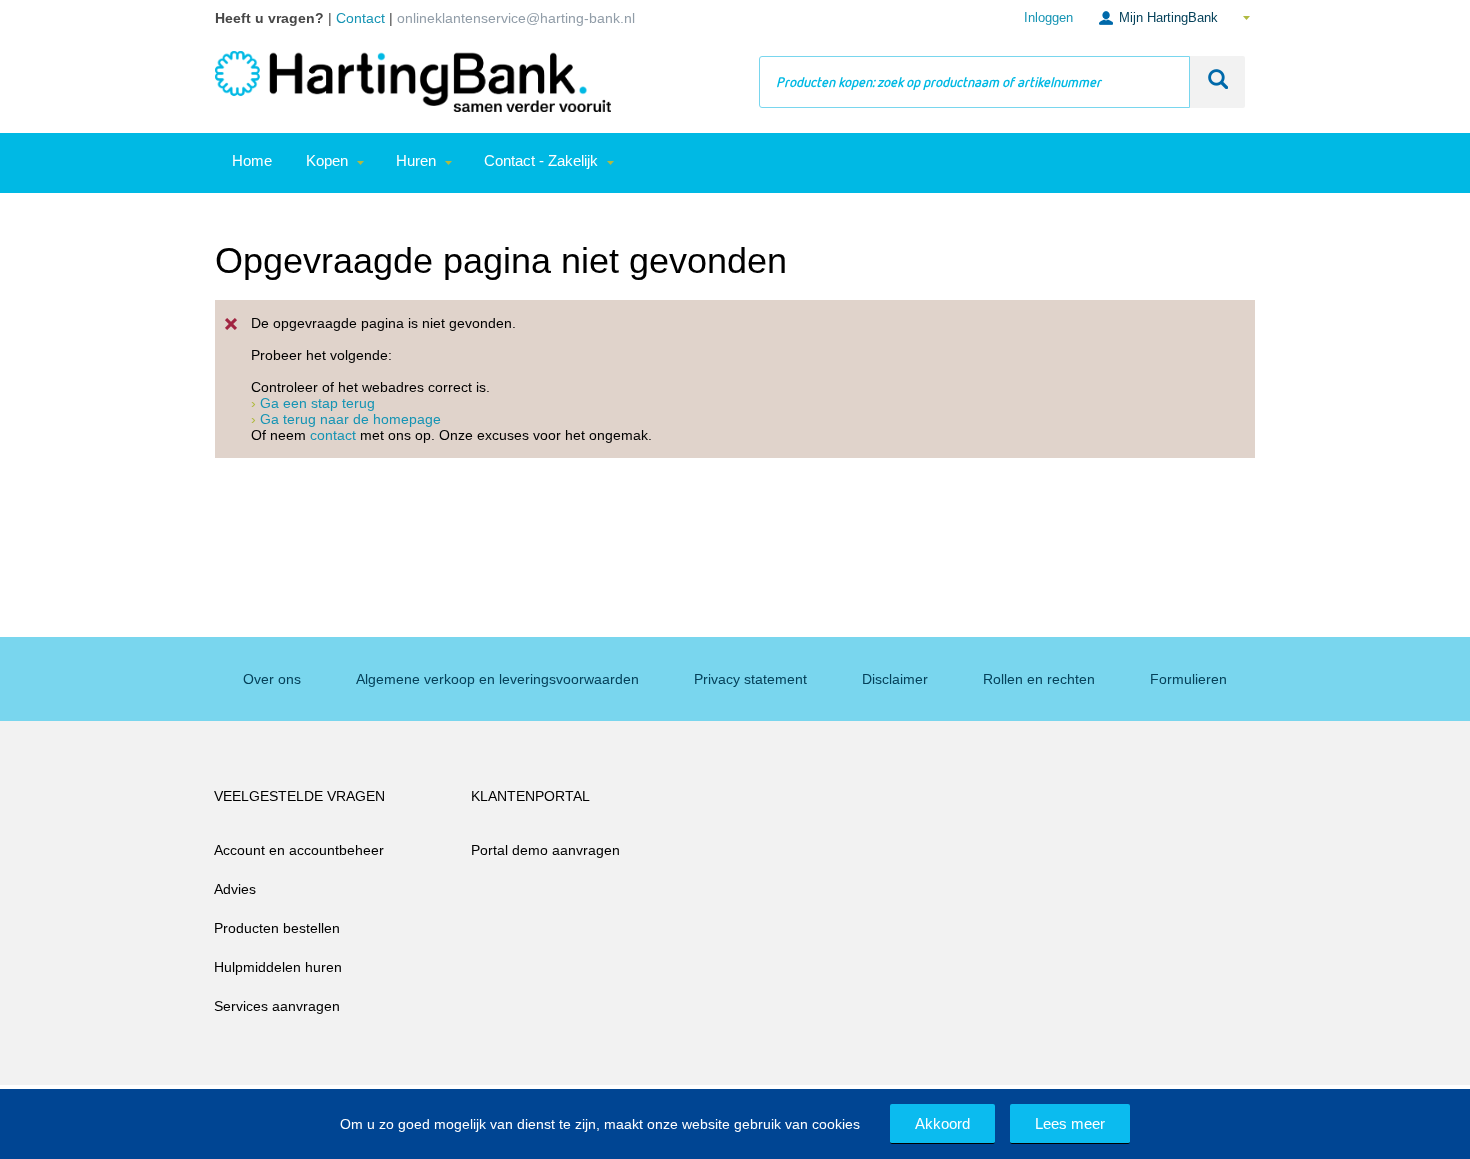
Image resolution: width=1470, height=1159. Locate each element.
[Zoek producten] (1217, 82)
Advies (235, 889)
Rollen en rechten (1039, 679)
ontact (365, 18)
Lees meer (1070, 1123)
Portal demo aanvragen (545, 850)
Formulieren (1188, 679)
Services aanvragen (277, 1006)
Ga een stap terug (317, 403)
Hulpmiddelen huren (278, 967)
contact (333, 435)
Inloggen (1048, 17)
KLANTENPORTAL (530, 796)
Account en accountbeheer (299, 850)
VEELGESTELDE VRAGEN (299, 796)
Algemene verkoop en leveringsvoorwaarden (497, 679)
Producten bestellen (277, 928)
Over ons (272, 679)
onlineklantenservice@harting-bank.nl (516, 18)
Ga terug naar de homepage (350, 419)
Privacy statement (750, 679)
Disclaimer (895, 679)
